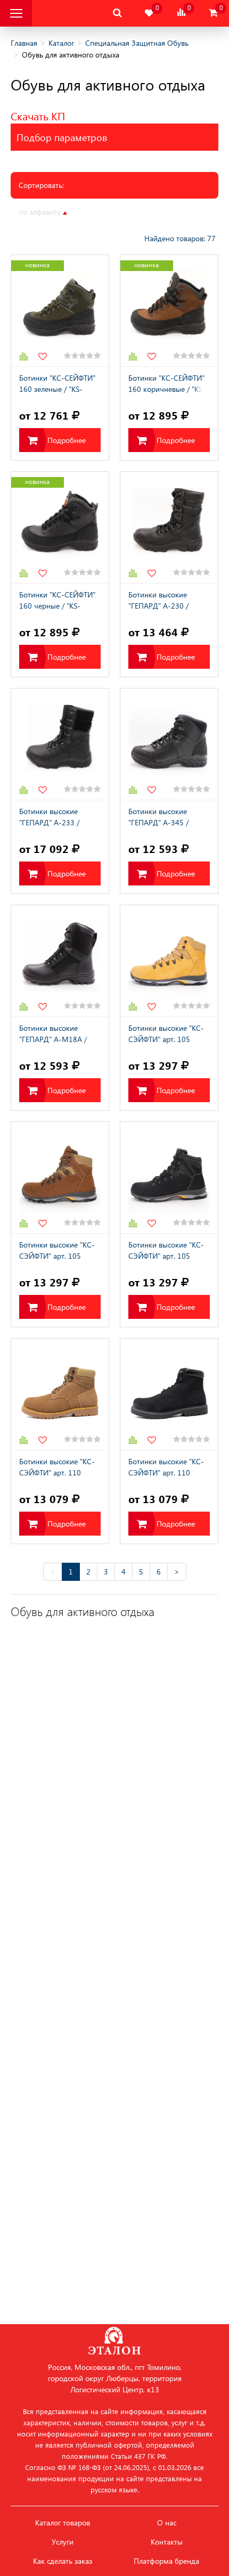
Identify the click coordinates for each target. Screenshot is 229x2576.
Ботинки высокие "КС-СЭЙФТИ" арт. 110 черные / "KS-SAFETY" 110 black (166, 1468)
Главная (24, 43)
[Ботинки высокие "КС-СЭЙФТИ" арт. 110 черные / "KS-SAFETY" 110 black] (169, 1394)
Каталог (61, 43)
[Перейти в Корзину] (213, 13)
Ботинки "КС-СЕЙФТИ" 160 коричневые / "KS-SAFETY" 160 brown (167, 384)
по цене (91, 212)
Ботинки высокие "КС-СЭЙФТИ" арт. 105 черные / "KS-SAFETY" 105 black (166, 1251)
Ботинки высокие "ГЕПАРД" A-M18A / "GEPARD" (53, 1035)
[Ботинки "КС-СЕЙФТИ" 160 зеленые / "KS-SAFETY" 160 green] (60, 311)
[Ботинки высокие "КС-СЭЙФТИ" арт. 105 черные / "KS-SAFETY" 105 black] (169, 1178)
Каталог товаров (63, 2523)
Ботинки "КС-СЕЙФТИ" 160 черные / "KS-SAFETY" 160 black (57, 601)
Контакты (167, 2542)
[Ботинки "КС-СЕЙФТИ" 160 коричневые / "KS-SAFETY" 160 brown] (169, 311)
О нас (167, 2523)
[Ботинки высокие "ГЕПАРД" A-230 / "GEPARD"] (169, 527)
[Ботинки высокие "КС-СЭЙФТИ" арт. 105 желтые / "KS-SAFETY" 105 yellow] (169, 961)
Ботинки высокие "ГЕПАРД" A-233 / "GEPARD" (49, 818)
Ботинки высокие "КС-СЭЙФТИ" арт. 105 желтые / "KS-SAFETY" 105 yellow (166, 1035)
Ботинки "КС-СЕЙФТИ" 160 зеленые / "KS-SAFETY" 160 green (57, 384)
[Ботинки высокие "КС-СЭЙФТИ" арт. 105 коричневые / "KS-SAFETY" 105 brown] (60, 1178)
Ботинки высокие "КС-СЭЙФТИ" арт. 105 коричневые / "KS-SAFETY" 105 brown (57, 1251)
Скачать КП (38, 116)
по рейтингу (134, 212)
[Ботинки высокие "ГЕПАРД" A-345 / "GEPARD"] (169, 744)
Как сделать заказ (63, 2561)
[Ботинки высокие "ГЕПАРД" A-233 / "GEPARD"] (60, 744)
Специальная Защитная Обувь (137, 43)
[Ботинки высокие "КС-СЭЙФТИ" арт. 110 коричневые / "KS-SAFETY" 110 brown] (60, 1394)
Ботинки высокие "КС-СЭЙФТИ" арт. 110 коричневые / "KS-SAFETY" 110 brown (57, 1468)
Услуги (63, 2542)
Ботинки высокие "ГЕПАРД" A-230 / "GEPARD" (158, 601)
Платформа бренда (166, 2561)
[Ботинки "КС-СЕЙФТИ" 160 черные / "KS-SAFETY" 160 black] (60, 527)
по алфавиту (41, 212)
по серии (180, 212)
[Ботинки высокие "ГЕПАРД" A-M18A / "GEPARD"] (60, 961)
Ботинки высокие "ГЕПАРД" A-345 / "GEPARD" (158, 818)
